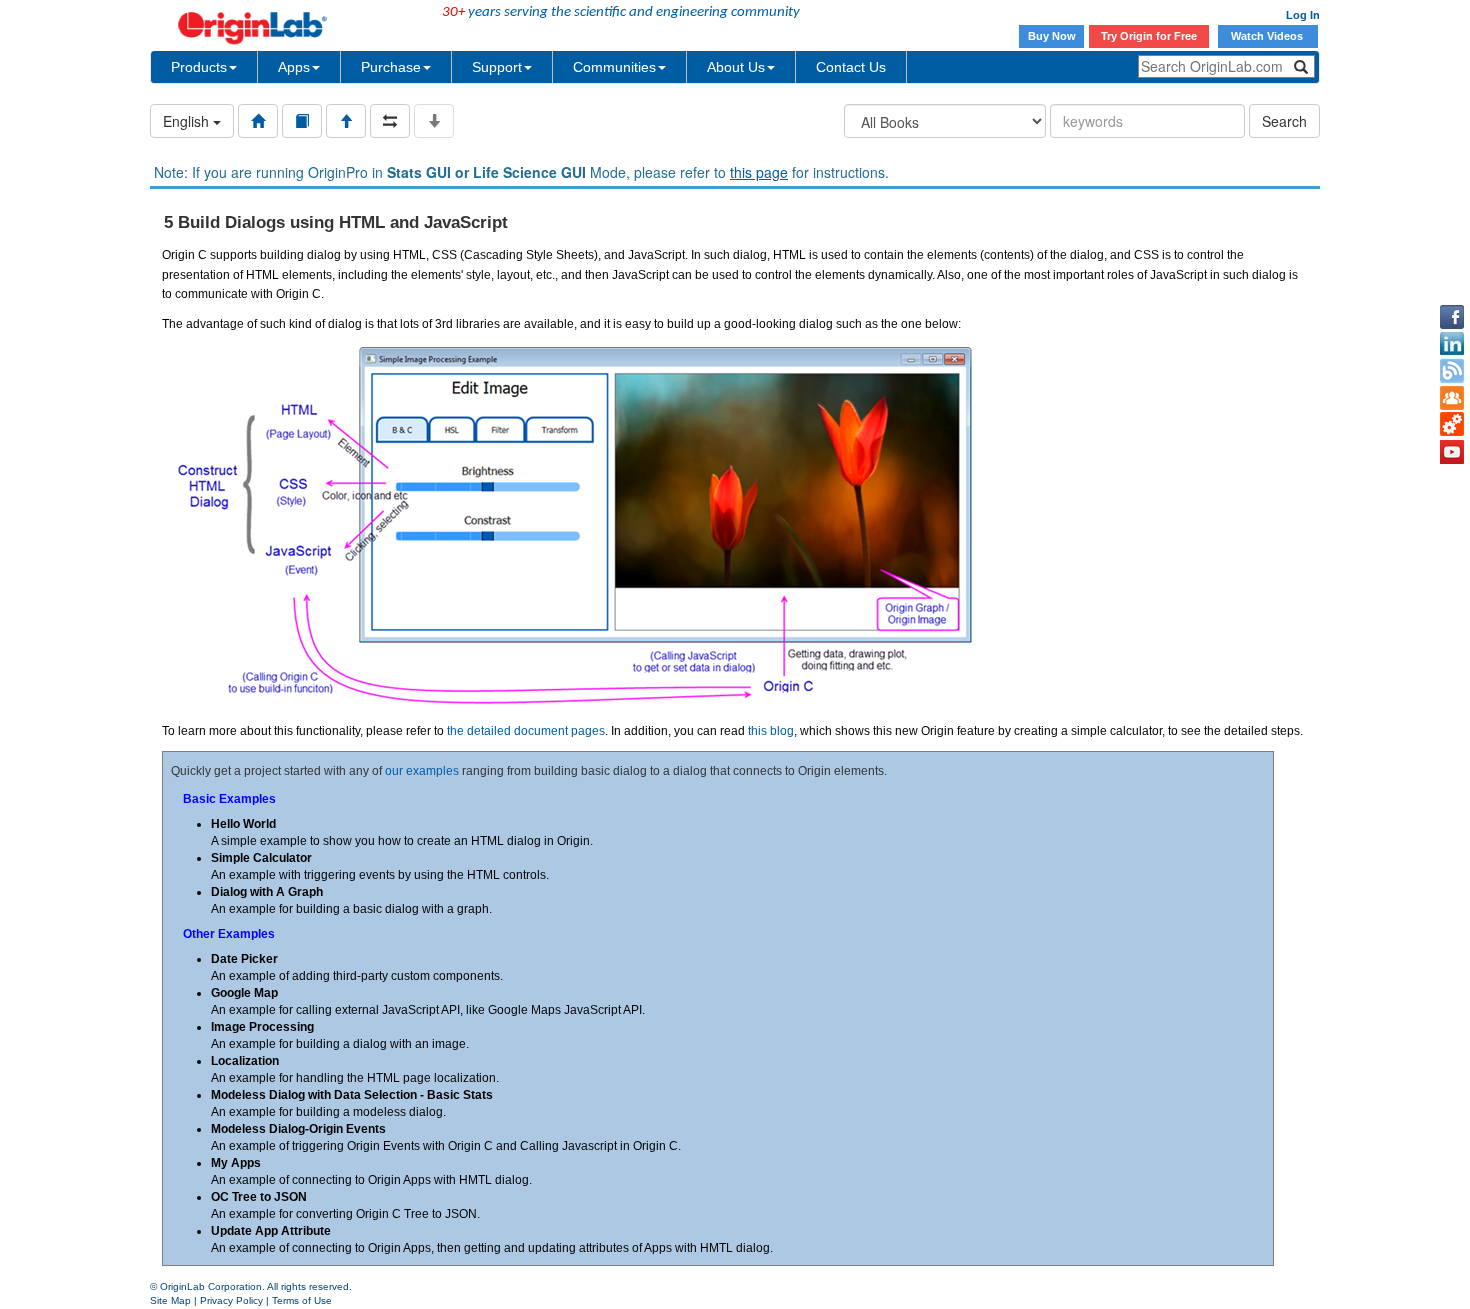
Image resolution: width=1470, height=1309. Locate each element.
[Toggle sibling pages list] (390, 121)
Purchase (391, 67)
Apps (294, 67)
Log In (1303, 15)
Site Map (170, 1300)
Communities (614, 67)
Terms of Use (302, 1300)
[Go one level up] (346, 121)
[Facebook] (1452, 317)
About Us (736, 67)
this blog (771, 731)
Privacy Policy (231, 1300)
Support (497, 67)
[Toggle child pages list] (434, 121)
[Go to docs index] (258, 121)
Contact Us (851, 67)
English (188, 121)
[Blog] (1452, 371)
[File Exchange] (1452, 425)
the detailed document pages (526, 731)
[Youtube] (1452, 452)
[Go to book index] (302, 121)
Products (199, 67)
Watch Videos (1268, 36)
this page (759, 172)
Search (1284, 121)
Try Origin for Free (1149, 36)
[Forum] (1452, 398)
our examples (422, 771)
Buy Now (1052, 36)
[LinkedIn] (1452, 344)
